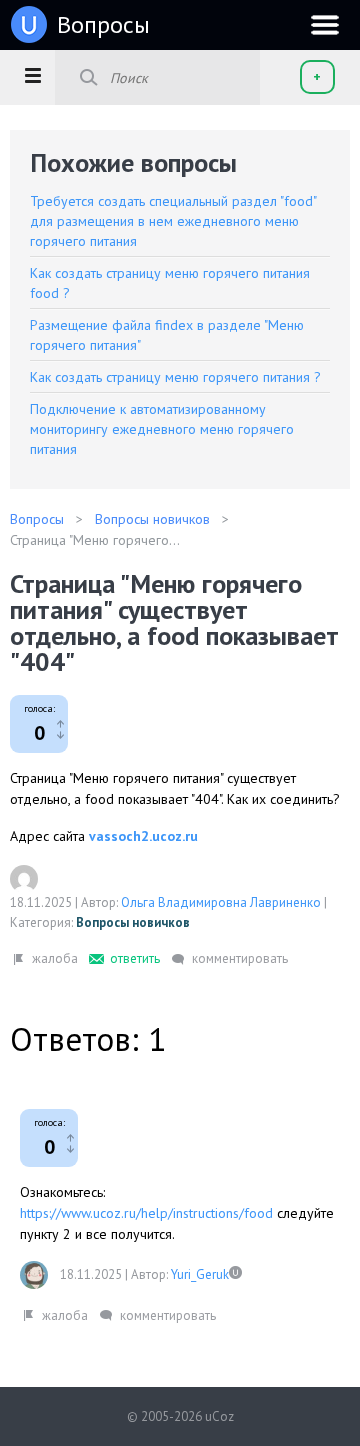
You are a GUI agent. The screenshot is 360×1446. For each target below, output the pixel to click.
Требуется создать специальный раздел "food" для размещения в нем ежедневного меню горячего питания (173, 221)
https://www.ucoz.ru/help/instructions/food (146, 1213)
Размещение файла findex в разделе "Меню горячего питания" (167, 335)
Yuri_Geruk (200, 1274)
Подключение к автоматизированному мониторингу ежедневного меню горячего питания (162, 429)
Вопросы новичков (133, 922)
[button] (32, 75)
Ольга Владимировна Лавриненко (221, 902)
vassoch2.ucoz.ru (143, 836)
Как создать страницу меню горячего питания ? (175, 377)
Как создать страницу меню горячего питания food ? (170, 283)
